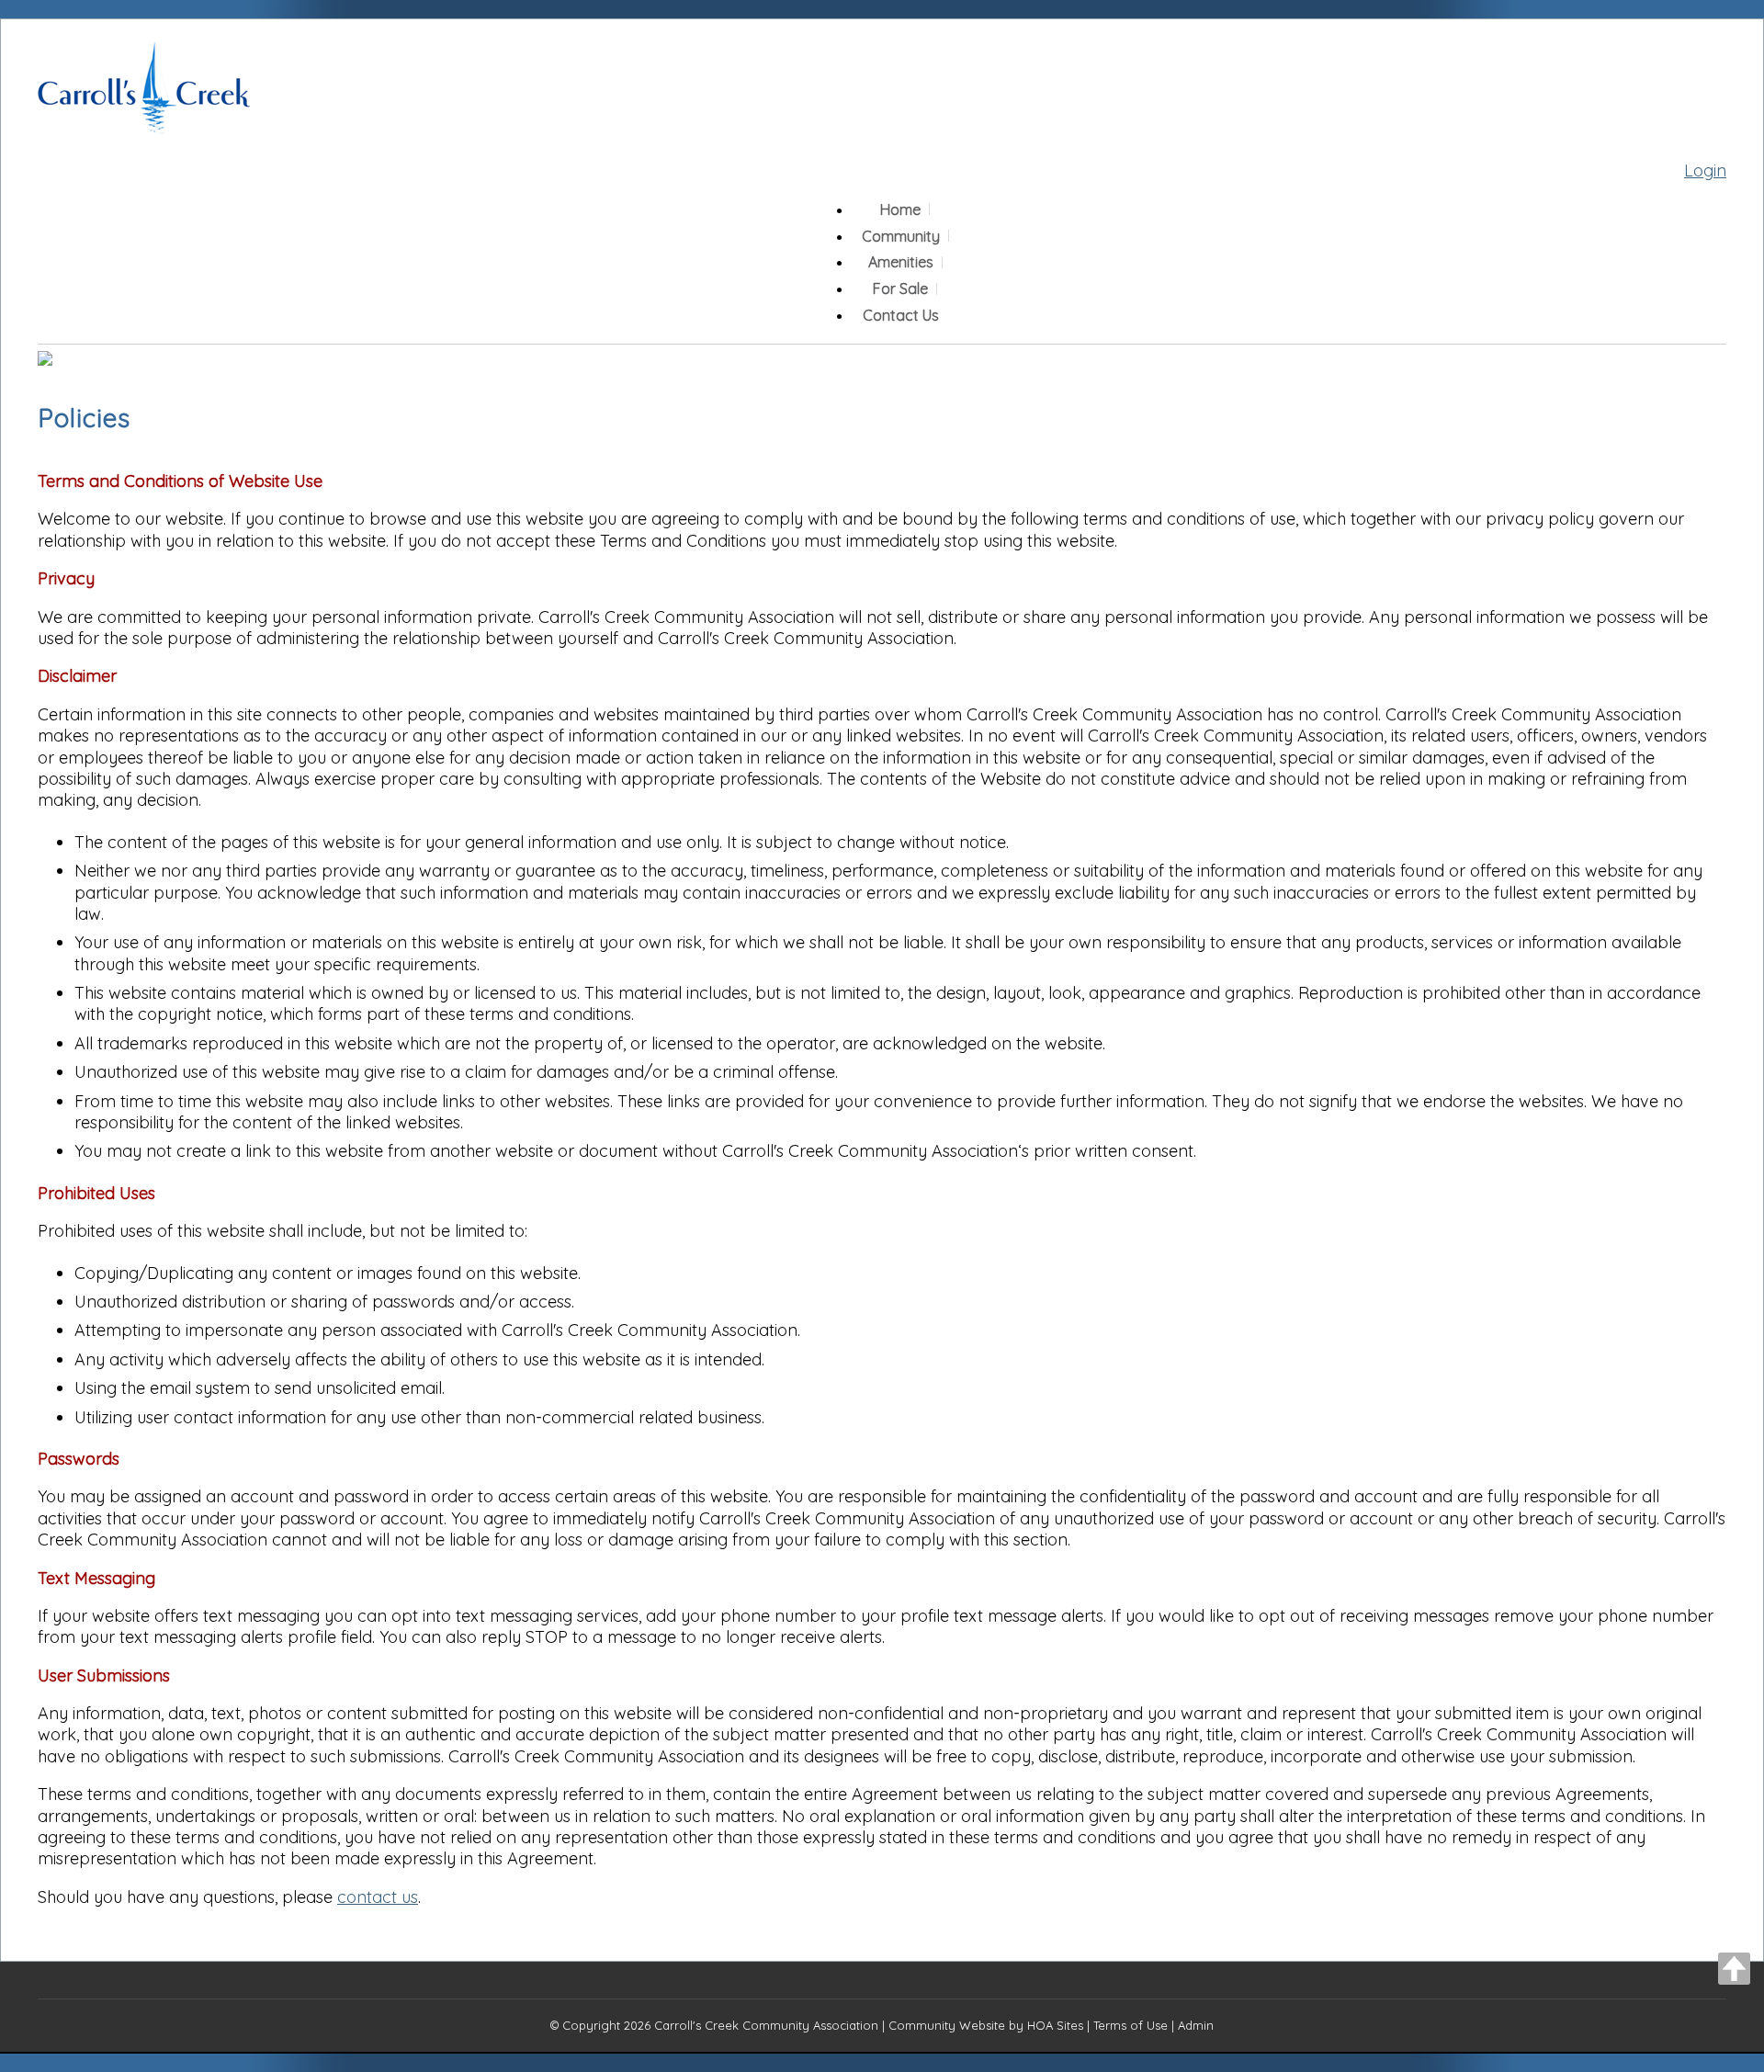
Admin (1196, 2025)
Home (900, 209)
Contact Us (901, 315)
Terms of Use (1131, 2025)
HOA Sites (1055, 2025)
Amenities (901, 262)
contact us (378, 1897)
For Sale (900, 289)
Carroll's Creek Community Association (766, 2025)
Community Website (947, 2025)
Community (901, 236)
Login (1705, 170)
